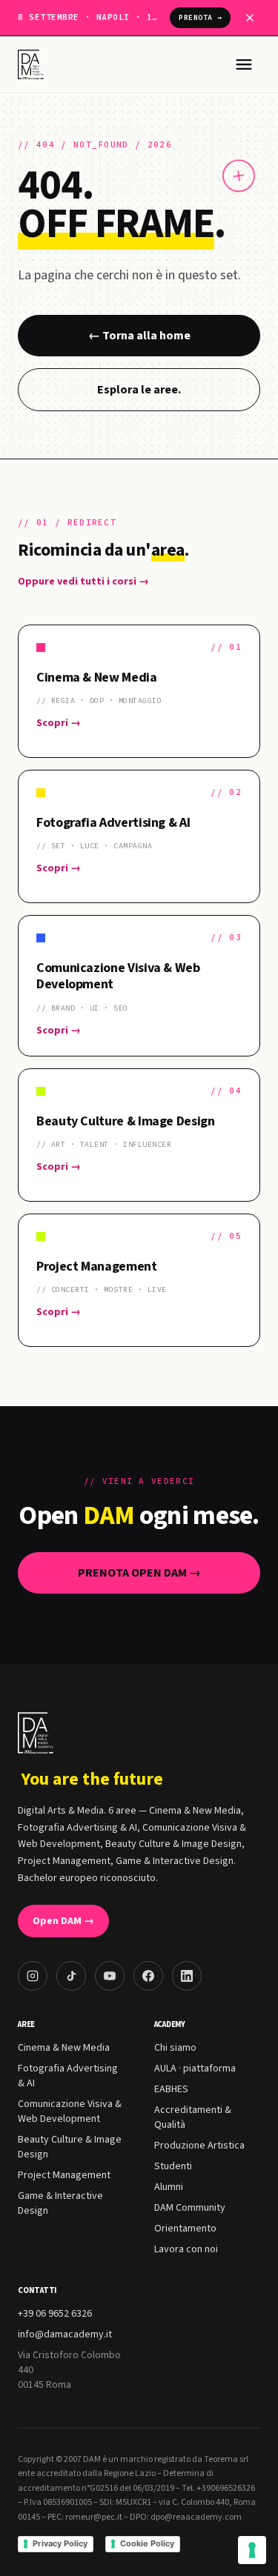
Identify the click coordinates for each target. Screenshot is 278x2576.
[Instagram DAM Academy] (33, 1976)
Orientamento (185, 2229)
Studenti (173, 2166)
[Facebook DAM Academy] (148, 1976)
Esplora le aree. (139, 390)
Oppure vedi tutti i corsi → (83, 582)
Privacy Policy (60, 2543)
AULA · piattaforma (195, 2069)
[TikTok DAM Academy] (71, 1976)
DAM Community (190, 2208)
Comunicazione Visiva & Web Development (70, 2111)
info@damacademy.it (65, 2334)
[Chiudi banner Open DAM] (250, 18)
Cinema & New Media (64, 2048)
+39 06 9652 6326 (55, 2314)
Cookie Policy (147, 2543)
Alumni (169, 2187)
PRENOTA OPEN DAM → (139, 1573)
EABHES (171, 2089)
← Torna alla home (139, 336)
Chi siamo (175, 2048)
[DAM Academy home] (32, 64)
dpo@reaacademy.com (196, 2517)
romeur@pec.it (94, 2517)
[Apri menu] (244, 64)
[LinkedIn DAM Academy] (187, 1976)
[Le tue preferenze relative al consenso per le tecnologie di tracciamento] (252, 2550)
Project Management (64, 2175)
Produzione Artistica (199, 2146)
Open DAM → (63, 1921)
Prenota (200, 17)
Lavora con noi (186, 2249)
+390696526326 (226, 2488)
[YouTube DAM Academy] (110, 1976)
